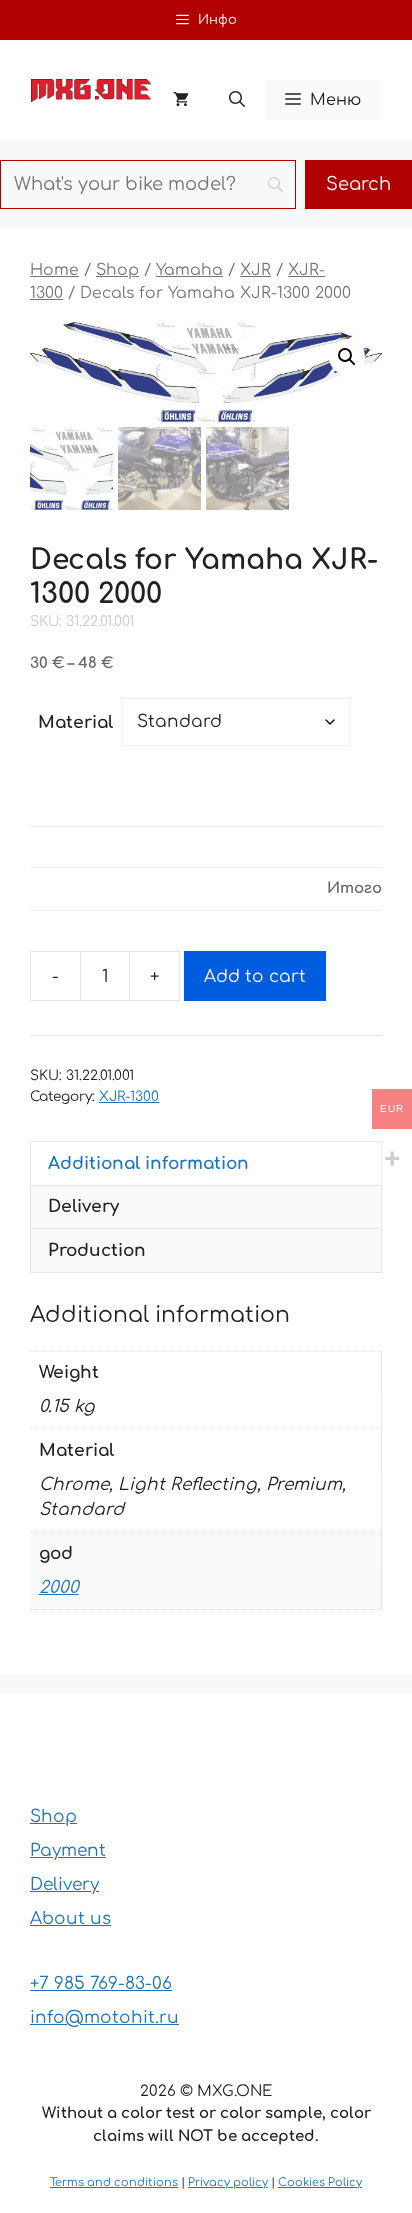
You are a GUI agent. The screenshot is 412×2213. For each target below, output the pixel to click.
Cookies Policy (320, 2182)
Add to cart (255, 976)
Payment (68, 1850)
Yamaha (189, 270)
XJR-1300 (129, 1096)
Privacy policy (228, 2182)
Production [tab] (97, 1250)
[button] (237, 100)
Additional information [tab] (148, 1163)
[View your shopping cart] (181, 100)
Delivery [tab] (83, 1206)
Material (75, 722)
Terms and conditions (114, 2182)
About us (70, 1918)
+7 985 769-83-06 (101, 1983)
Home (54, 270)
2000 (59, 1587)
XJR (255, 270)
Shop (117, 270)
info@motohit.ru (104, 2017)
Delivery (64, 1884)
